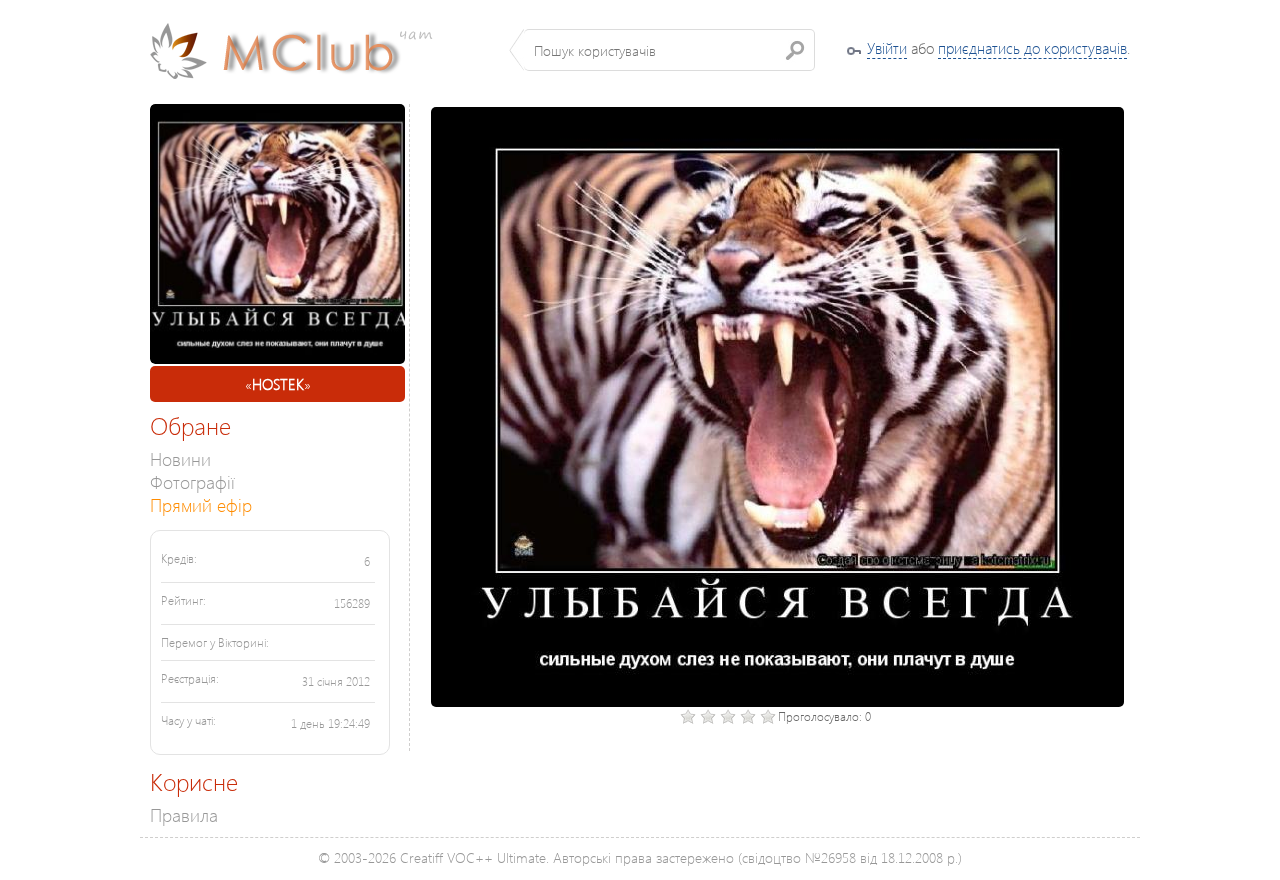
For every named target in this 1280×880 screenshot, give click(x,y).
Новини (180, 458)
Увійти (887, 48)
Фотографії (192, 481)
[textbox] (669, 50)
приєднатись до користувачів (1032, 48)
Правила (184, 814)
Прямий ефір (201, 504)
